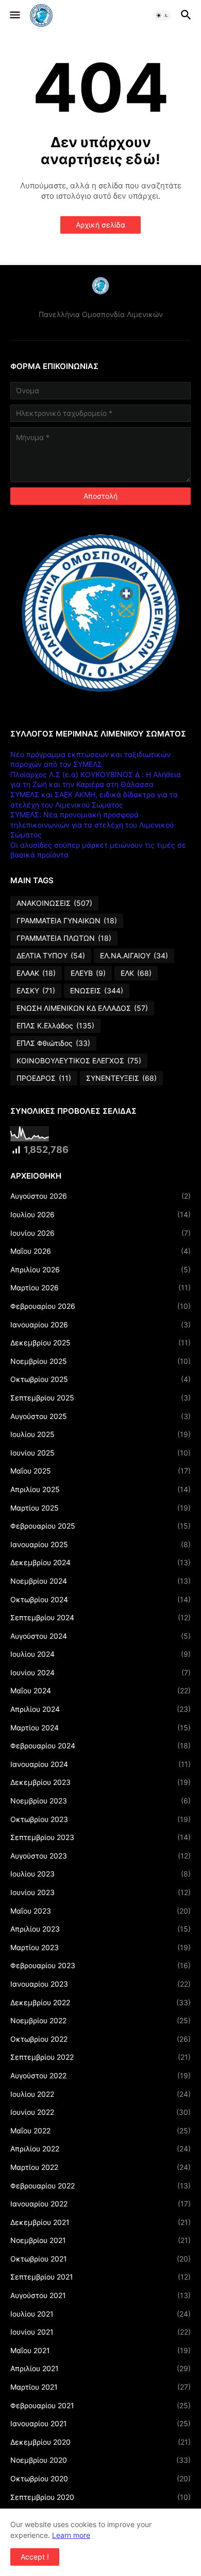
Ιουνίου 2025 (100, 1453)
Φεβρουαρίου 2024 (100, 1746)
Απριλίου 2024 (100, 1709)
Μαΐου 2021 (100, 2350)
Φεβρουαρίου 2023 (100, 1965)
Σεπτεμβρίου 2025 (100, 1398)
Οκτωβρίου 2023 (100, 1819)
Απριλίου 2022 (100, 2149)
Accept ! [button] (35, 2557)
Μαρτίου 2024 (100, 1728)
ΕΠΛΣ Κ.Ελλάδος (55, 1026)
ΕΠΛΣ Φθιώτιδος (53, 1043)
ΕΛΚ (136, 973)
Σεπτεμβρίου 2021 (100, 2277)
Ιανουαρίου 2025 (100, 1544)
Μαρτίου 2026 (100, 1287)
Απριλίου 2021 (100, 2368)
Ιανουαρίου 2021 (100, 2423)
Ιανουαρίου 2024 (100, 1764)
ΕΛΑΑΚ (36, 973)
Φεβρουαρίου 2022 (100, 2186)
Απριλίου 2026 (100, 1269)
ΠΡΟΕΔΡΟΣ (44, 1078)
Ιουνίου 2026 (100, 1233)
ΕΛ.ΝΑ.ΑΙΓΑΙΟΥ (134, 956)
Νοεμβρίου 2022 (100, 2020)
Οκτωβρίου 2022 (100, 2039)
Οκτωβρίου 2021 (100, 2259)
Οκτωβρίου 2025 (100, 1379)
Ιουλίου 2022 (100, 2094)
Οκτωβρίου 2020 (100, 2478)
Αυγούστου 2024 (100, 1636)
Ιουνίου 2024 (100, 1672)
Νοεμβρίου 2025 (100, 1361)
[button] (14, 15)
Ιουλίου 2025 (100, 1434)
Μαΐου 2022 (100, 2131)
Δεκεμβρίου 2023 (100, 1782)
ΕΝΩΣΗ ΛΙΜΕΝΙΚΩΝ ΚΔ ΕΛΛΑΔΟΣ (82, 1008)
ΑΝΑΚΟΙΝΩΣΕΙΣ (54, 903)
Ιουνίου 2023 (100, 1892)
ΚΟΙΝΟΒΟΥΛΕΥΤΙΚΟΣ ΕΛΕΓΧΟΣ (79, 1061)
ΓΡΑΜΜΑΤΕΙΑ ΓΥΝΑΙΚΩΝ (67, 921)
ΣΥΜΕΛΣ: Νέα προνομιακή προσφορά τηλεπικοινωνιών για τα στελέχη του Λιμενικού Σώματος (92, 825)
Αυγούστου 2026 (100, 1196)
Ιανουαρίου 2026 (100, 1325)
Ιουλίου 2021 (100, 2314)
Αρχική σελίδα (100, 225)
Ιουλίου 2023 (100, 1874)
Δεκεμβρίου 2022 (100, 2002)
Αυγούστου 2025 (100, 1416)
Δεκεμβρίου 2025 (100, 1343)
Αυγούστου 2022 (100, 2075)
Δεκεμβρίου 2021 (100, 2222)
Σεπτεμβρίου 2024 (100, 1617)
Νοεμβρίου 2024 (100, 1581)
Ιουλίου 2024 (100, 1654)
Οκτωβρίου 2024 (100, 1599)
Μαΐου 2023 (100, 1911)
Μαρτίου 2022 (100, 2167)
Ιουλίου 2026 (100, 1214)
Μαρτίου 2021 (100, 2387)
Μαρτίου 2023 (100, 1947)
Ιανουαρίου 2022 (100, 2204)
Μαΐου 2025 (100, 1471)
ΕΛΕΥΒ (88, 973)
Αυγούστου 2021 (100, 2295)
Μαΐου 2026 (100, 1251)
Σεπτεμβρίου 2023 (100, 1837)
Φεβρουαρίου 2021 (100, 2405)
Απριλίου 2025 (100, 1489)
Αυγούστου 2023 (100, 1856)
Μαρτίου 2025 (100, 1508)
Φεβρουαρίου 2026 (100, 1306)
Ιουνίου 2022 (100, 2112)
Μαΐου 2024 (100, 1690)
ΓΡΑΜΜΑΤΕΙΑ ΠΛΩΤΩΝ (64, 938)
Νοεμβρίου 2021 (100, 2240)
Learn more (71, 2535)
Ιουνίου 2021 (100, 2332)
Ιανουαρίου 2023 (100, 1984)
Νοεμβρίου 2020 (100, 2460)
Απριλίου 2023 (100, 1929)
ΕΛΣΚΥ (36, 991)
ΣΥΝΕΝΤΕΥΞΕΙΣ (121, 1078)
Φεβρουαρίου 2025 (100, 1526)
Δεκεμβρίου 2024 (100, 1562)
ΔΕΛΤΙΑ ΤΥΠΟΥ (51, 956)
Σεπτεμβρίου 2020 (100, 2497)
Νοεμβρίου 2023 (100, 1801)
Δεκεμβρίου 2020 (100, 2442)
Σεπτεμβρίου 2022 (100, 2057)
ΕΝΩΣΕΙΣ (97, 991)
